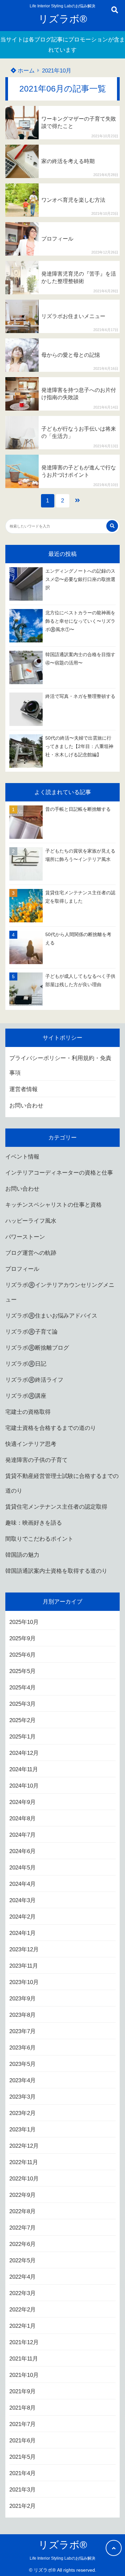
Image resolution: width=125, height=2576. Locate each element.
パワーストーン (25, 1237)
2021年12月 (24, 2342)
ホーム (25, 71)
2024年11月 (24, 1769)
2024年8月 (22, 1819)
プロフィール (22, 1269)
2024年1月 (22, 1933)
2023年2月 (22, 2113)
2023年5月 (22, 2064)
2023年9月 (22, 1999)
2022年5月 (22, 2260)
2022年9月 (22, 2195)
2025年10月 (24, 1622)
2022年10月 (24, 2179)
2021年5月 (22, 2457)
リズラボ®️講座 (26, 1396)
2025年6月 (22, 1655)
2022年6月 (22, 2244)
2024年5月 (22, 1868)
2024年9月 (22, 1802)
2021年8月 (22, 2408)
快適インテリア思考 (31, 1444)
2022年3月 (22, 2293)
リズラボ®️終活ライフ (34, 1380)
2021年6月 (22, 2441)
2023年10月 (24, 1982)
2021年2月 (22, 2506)
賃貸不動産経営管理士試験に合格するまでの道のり (62, 1483)
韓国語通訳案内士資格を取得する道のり (56, 1571)
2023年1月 (22, 2130)
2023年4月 (22, 2080)
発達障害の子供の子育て (36, 1460)
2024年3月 (22, 1900)
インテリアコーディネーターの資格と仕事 (59, 1173)
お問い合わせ (26, 1106)
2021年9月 (22, 2391)
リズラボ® (63, 19)
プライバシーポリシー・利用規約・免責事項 (60, 1066)
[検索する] (112, 526)
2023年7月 (22, 2031)
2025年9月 (22, 1638)
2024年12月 (24, 1753)
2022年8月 (22, 2211)
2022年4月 (22, 2277)
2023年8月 (22, 2015)
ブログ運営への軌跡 (31, 1253)
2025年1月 (22, 1737)
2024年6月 (22, 1851)
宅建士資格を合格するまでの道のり (51, 1428)
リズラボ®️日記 (26, 1364)
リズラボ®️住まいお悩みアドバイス (51, 1316)
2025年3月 (22, 1704)
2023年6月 (22, 2048)
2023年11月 (24, 1966)
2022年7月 (22, 2228)
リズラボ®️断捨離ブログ (37, 1348)
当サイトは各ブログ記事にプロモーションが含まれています (63, 45)
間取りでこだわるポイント (39, 1539)
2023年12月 (24, 1949)
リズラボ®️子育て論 (31, 1332)
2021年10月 (24, 2375)
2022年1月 (22, 2326)
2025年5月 (22, 1671)
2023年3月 (22, 2097)
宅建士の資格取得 (28, 1412)
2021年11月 (24, 2359)
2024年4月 (22, 1884)
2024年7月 (22, 1835)
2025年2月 (22, 1720)
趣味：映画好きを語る (34, 1523)
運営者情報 (23, 1089)
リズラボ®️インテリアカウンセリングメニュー (60, 1292)
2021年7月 (22, 2424)
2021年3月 (22, 2490)
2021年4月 (22, 2473)
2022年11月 (24, 2162)
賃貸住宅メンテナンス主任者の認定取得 (56, 1507)
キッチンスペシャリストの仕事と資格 (53, 1205)
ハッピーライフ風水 (31, 1221)
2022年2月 (22, 2310)
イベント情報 (22, 1157)
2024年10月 (24, 1786)
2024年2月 (22, 1917)
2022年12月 (24, 2146)
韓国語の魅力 (22, 1555)
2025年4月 (22, 1688)
